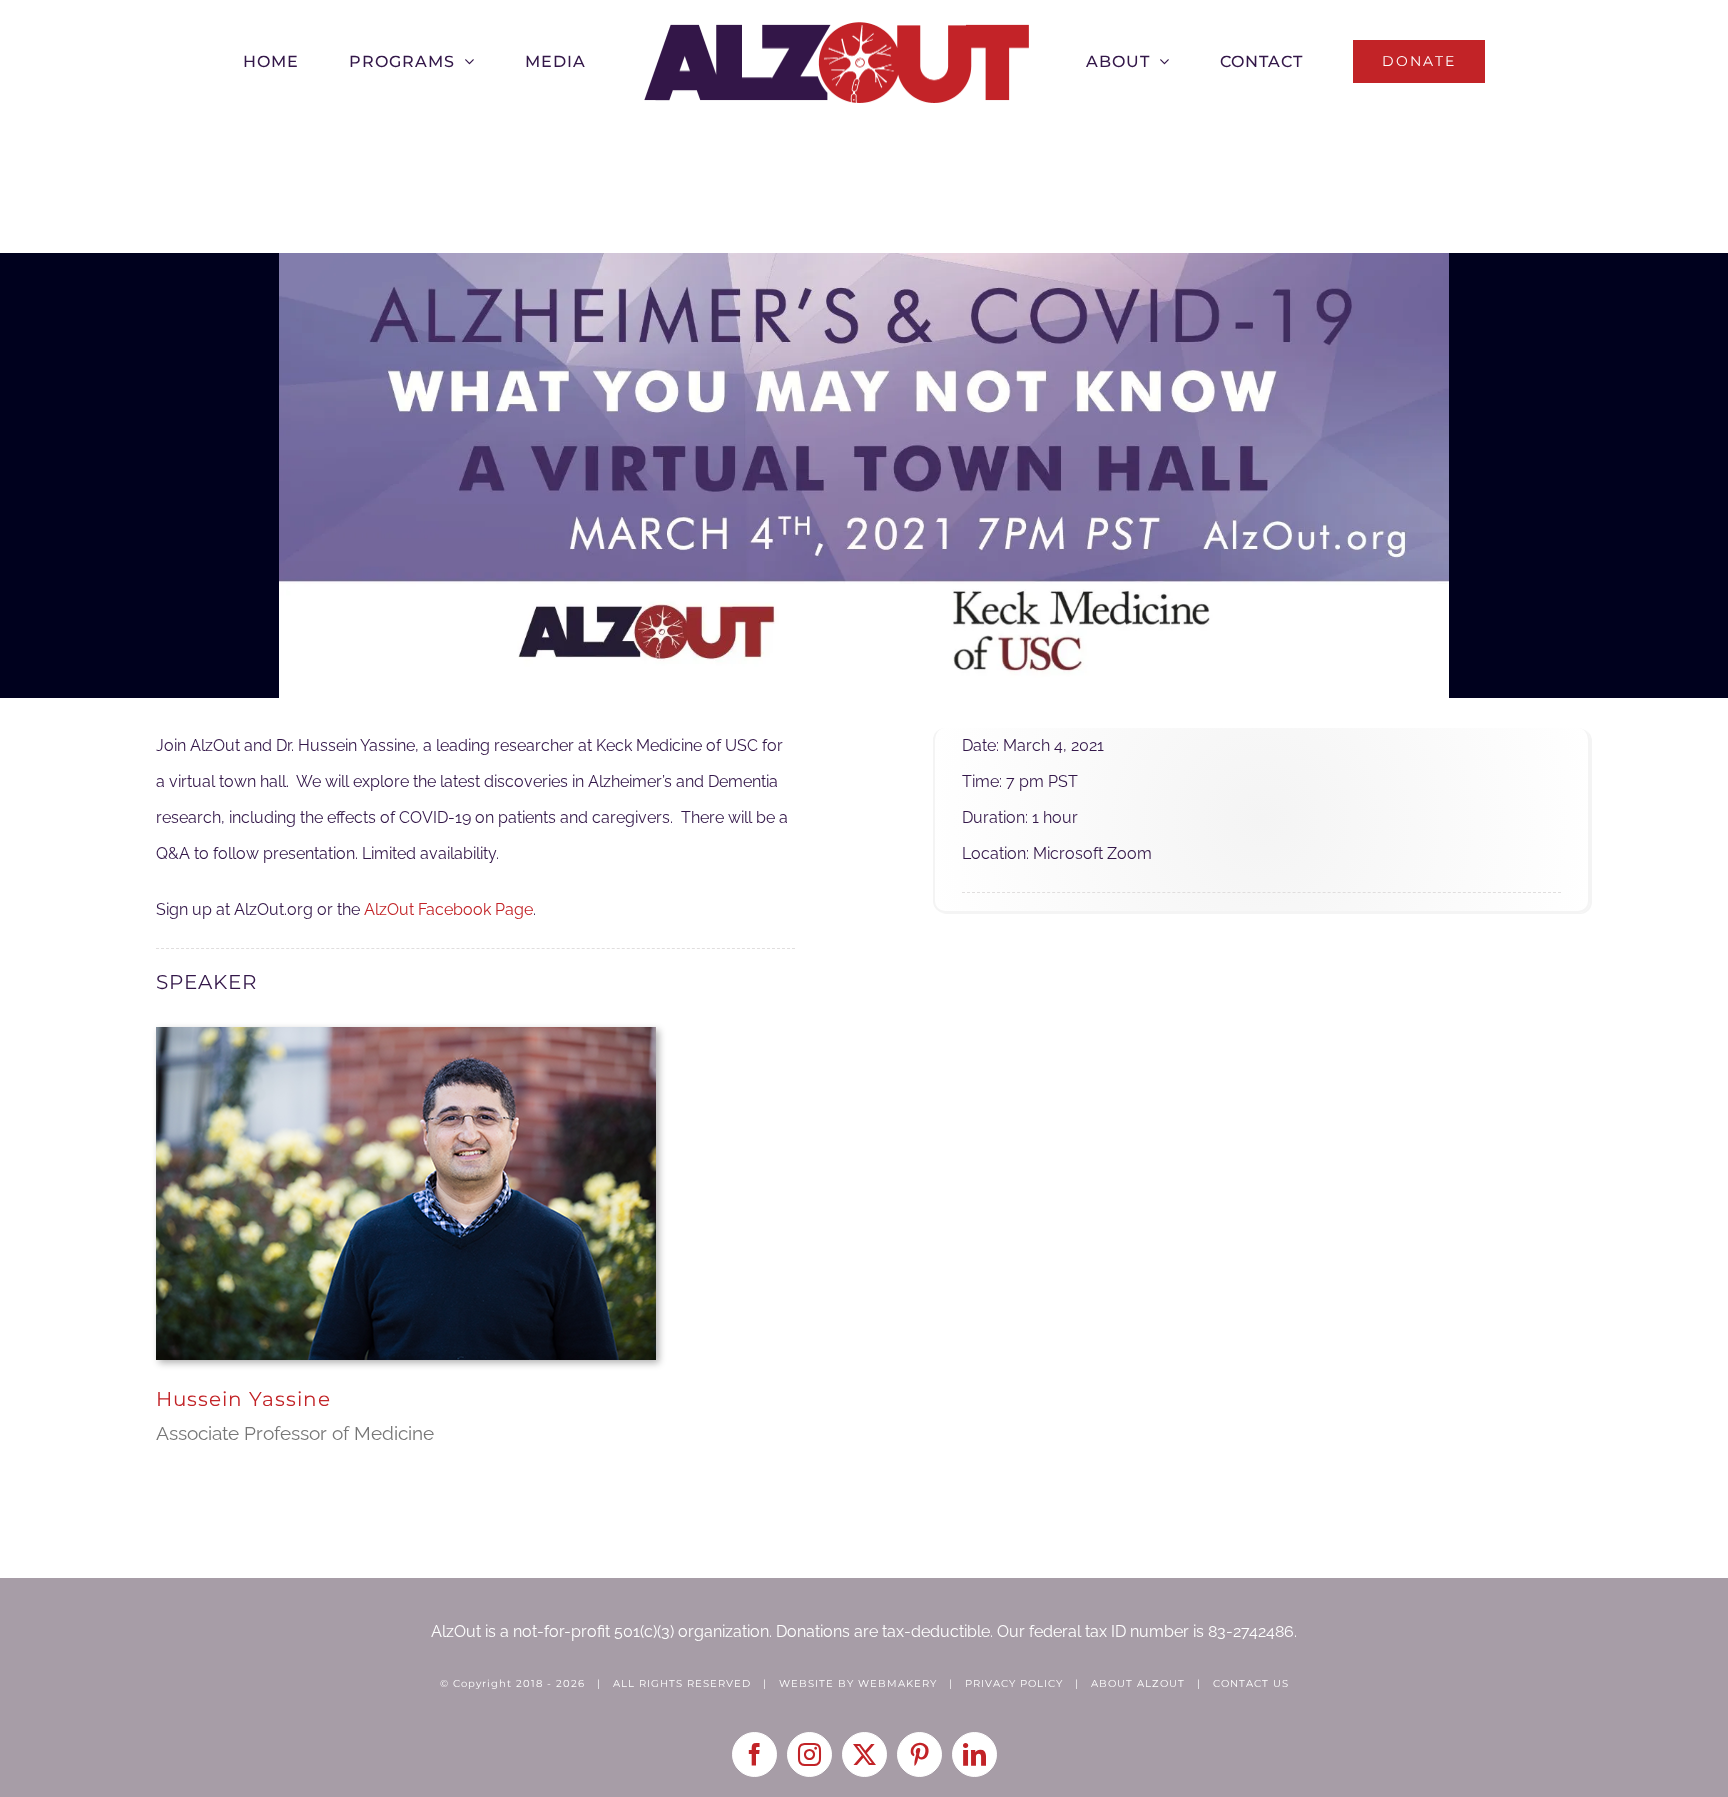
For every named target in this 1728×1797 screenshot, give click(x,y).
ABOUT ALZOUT (1138, 1683)
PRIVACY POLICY (1014, 1683)
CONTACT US (1251, 1683)
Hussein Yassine (243, 1399)
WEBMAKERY (897, 1683)
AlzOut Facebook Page (448, 909)
